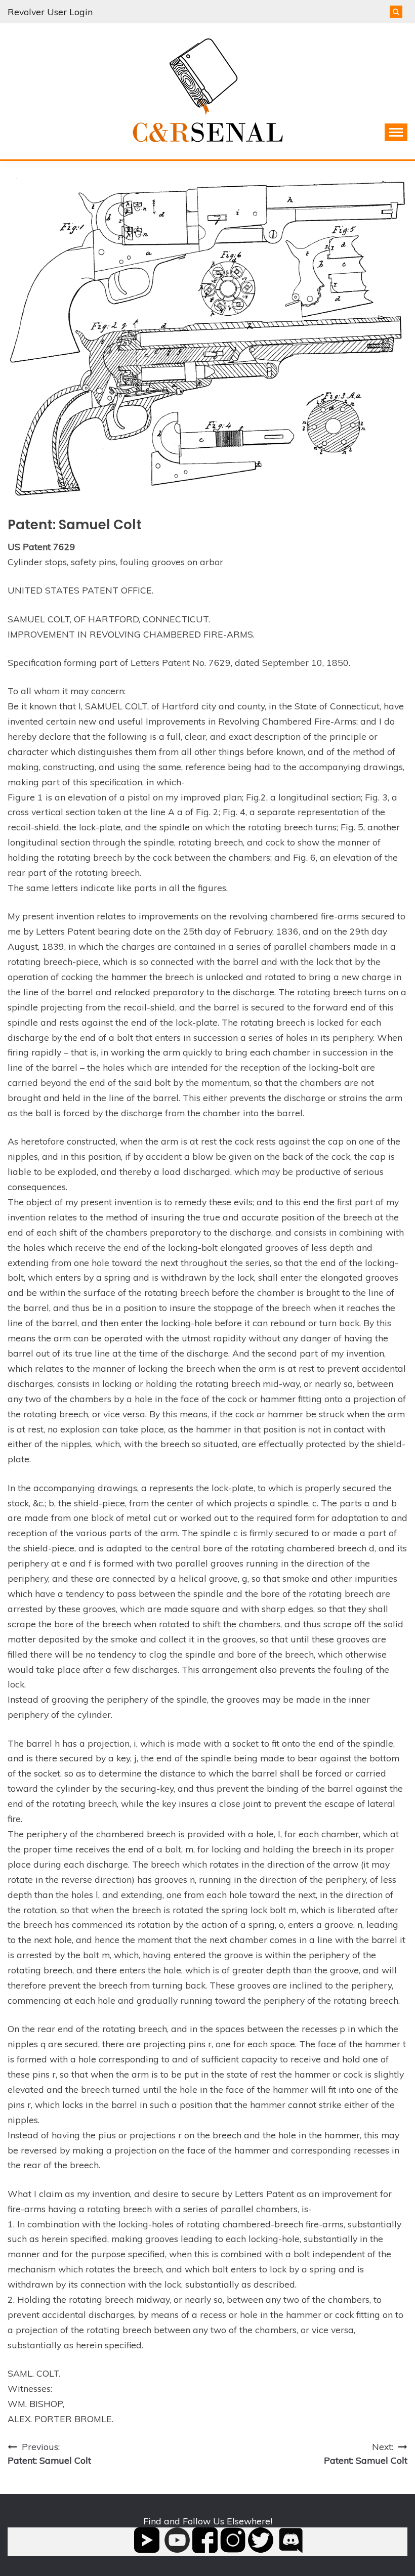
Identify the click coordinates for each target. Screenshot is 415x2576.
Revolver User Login (50, 12)
